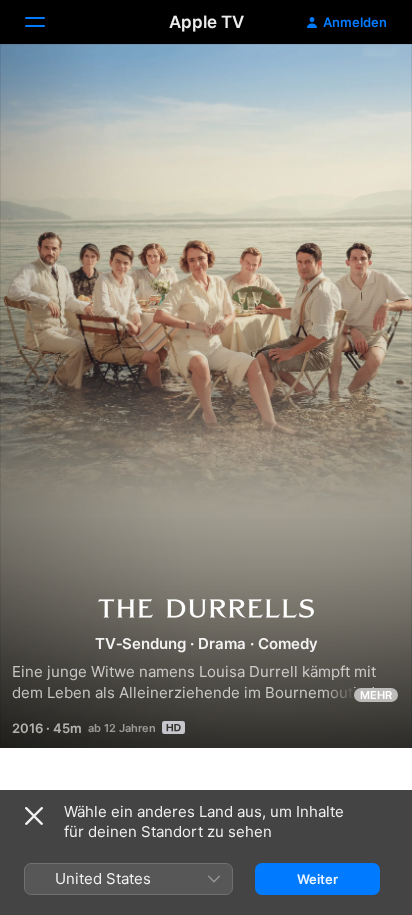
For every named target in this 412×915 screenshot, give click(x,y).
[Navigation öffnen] (47, 22)
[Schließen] (34, 816)
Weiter (317, 879)
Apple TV (206, 22)
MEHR (376, 695)
